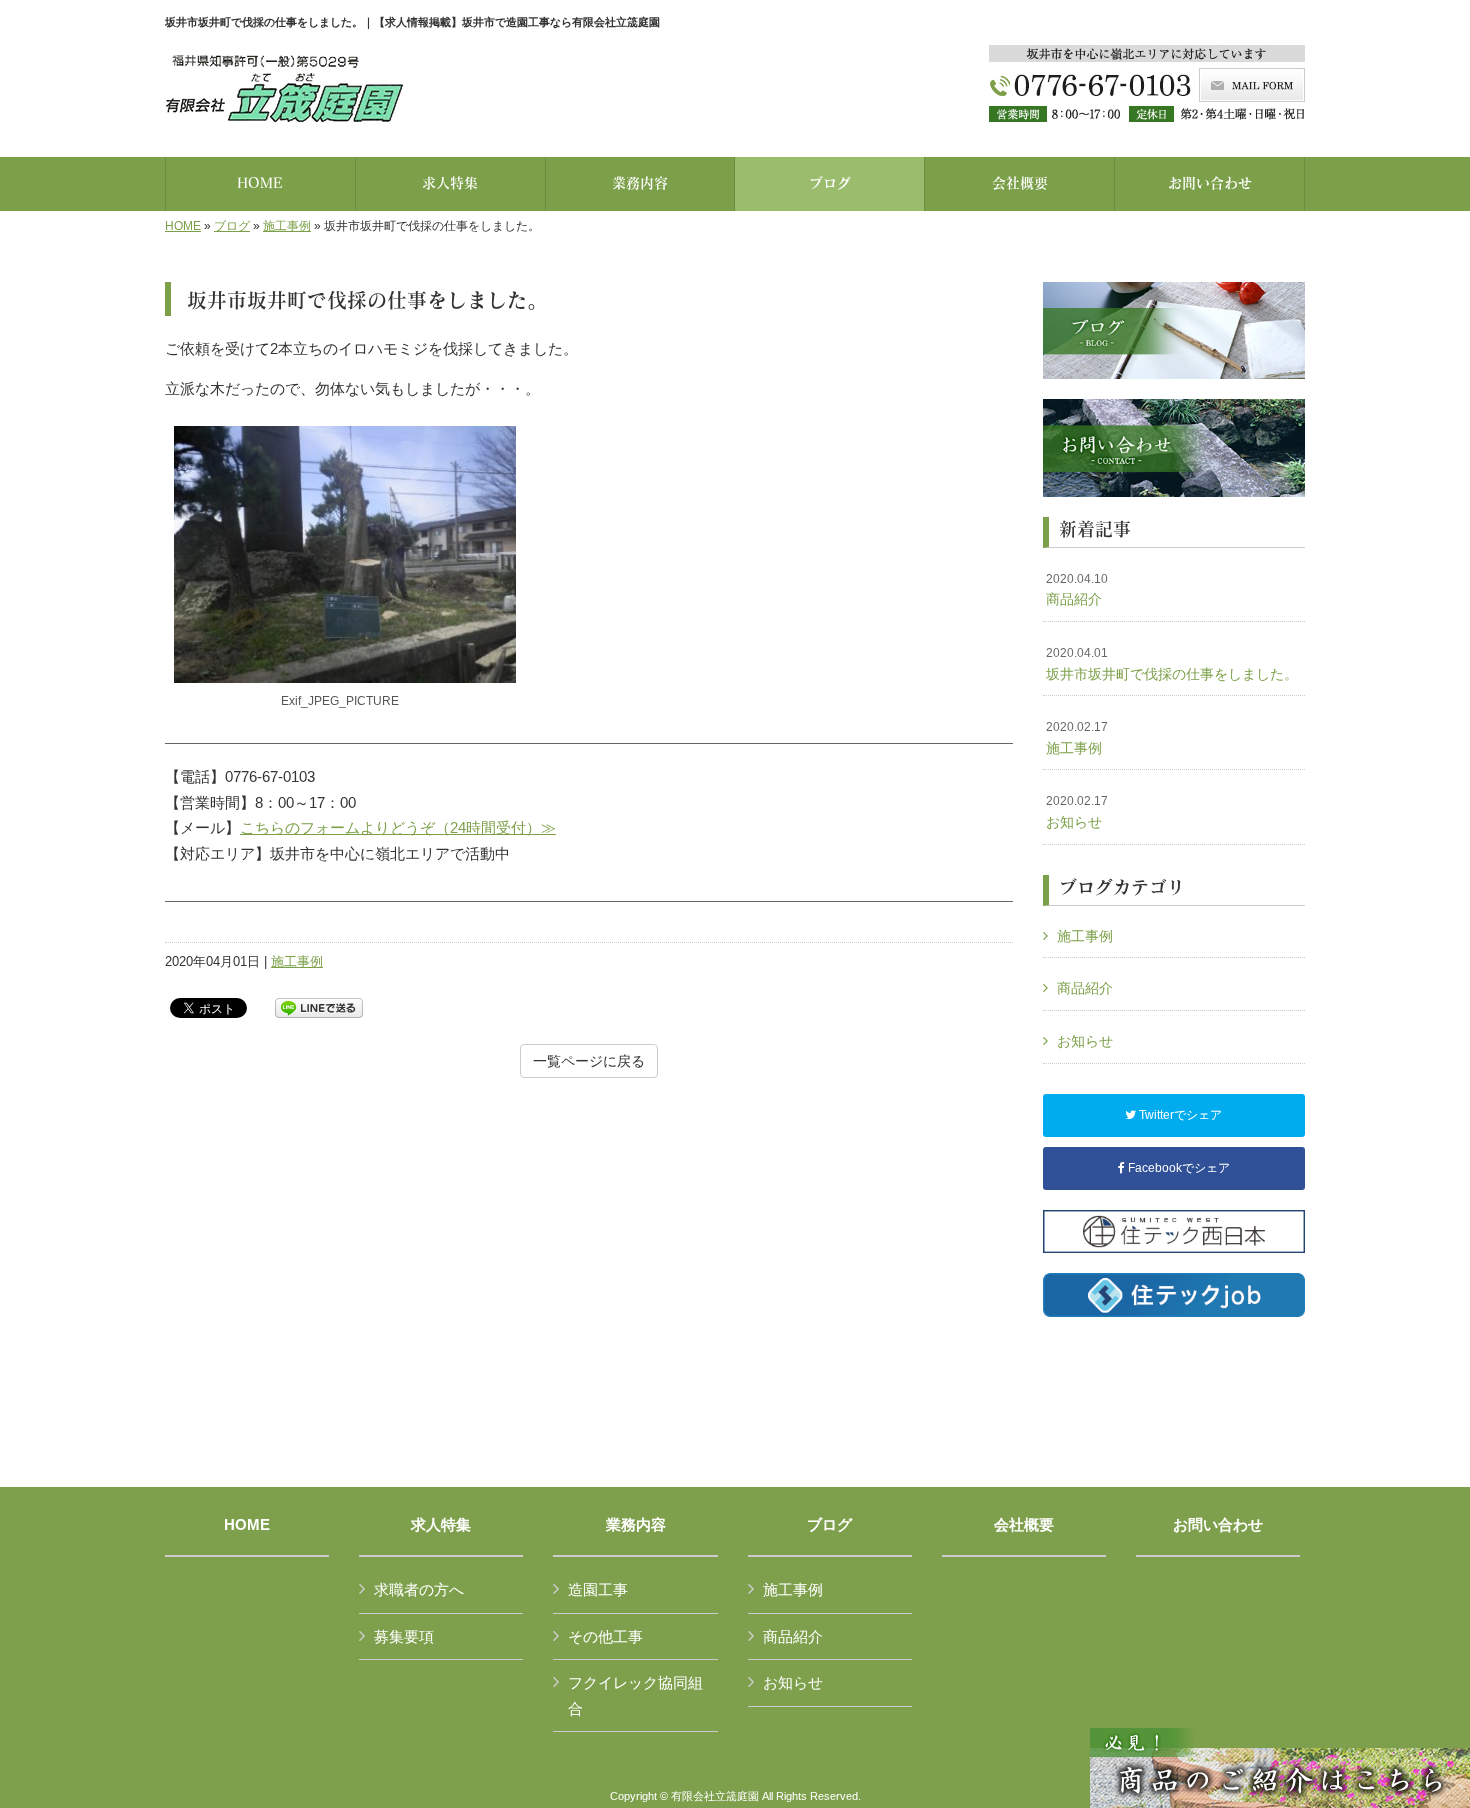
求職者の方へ (419, 1589)
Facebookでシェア (1177, 1168)
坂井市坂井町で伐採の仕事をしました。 (1172, 664)
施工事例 (287, 226)
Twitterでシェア (1179, 1115)
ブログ (232, 226)
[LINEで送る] (319, 1006)
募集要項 (404, 1636)
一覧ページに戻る (589, 1061)
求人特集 (441, 1525)
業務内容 (636, 1525)
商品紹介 (1077, 590)
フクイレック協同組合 (635, 1695)
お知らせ (1077, 812)
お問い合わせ (1218, 1525)
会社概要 (1024, 1525)
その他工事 (605, 1636)
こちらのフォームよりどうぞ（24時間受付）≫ (398, 827)
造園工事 (598, 1589)
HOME (183, 226)
